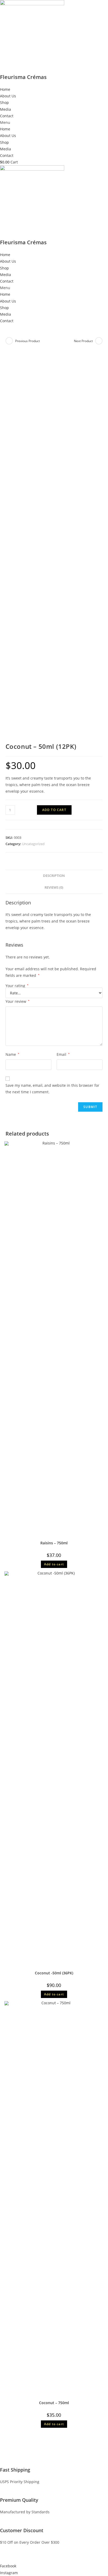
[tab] (54, 876)
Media (6, 109)
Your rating (17, 986)
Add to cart (54, 810)
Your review (18, 1001)
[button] (54, 122)
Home (5, 89)
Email (63, 1054)
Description (54, 876)
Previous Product (28, 341)
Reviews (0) (54, 887)
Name (12, 1054)
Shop (4, 102)
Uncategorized (33, 844)
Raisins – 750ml (54, 1543)
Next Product (83, 341)
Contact (7, 116)
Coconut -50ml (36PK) (54, 1973)
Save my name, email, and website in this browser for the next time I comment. (52, 1089)
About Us (8, 96)
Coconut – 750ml (54, 2403)
